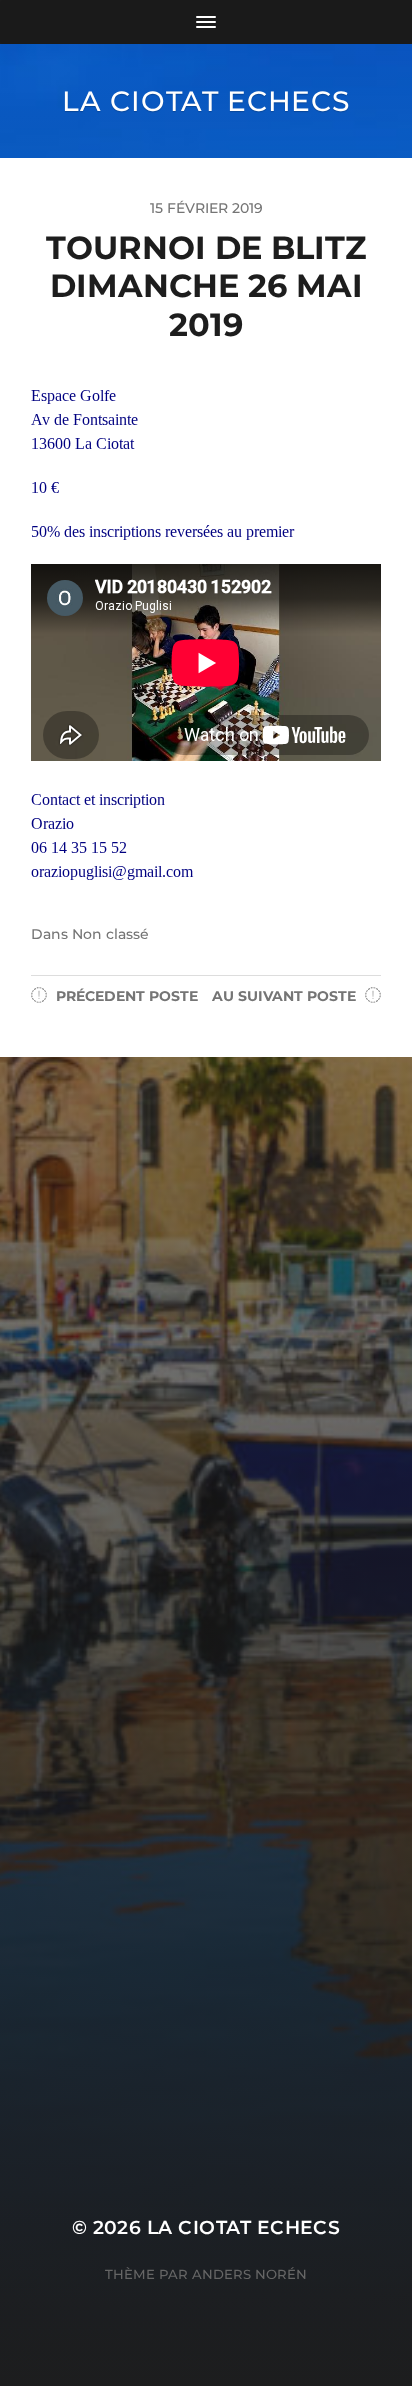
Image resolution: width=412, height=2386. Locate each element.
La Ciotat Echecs (205, 101)
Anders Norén (249, 2274)
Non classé (110, 934)
